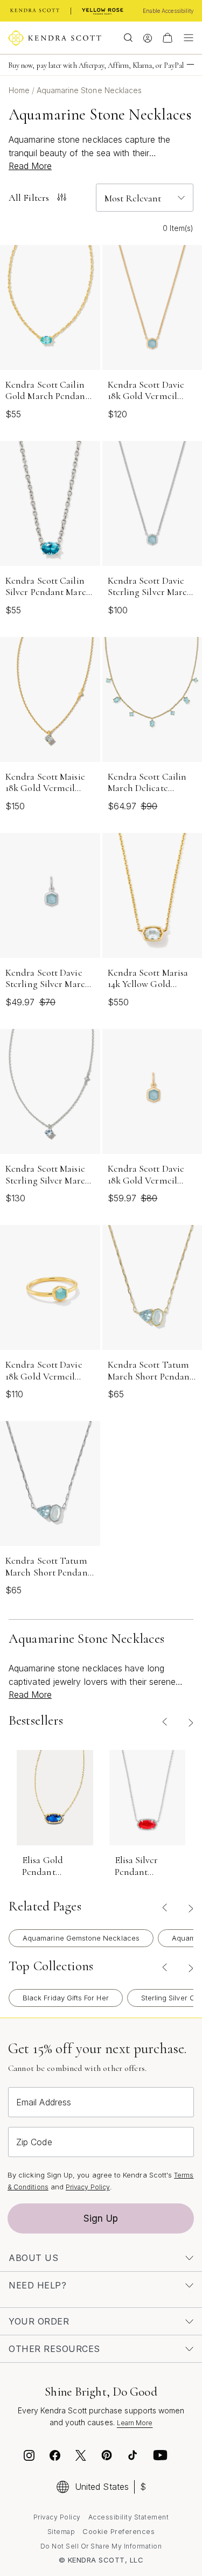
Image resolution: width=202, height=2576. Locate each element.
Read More (30, 166)
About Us (33, 2258)
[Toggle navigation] (186, 38)
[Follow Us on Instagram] (29, 2457)
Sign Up (101, 2218)
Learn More (135, 2423)
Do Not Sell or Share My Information (101, 2546)
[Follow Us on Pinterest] (107, 2457)
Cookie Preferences (119, 2531)
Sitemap (61, 2532)
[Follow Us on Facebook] (55, 2457)
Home (20, 90)
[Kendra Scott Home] (35, 11)
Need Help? (37, 2285)
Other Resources (54, 2349)
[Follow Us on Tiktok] (133, 2457)
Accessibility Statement (129, 2517)
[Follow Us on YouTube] (161, 2457)
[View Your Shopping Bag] (168, 38)
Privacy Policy (88, 2187)
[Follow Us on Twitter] (82, 2457)
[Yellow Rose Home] (103, 11)
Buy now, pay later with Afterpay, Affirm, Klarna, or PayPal (96, 65)
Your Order (39, 2321)
